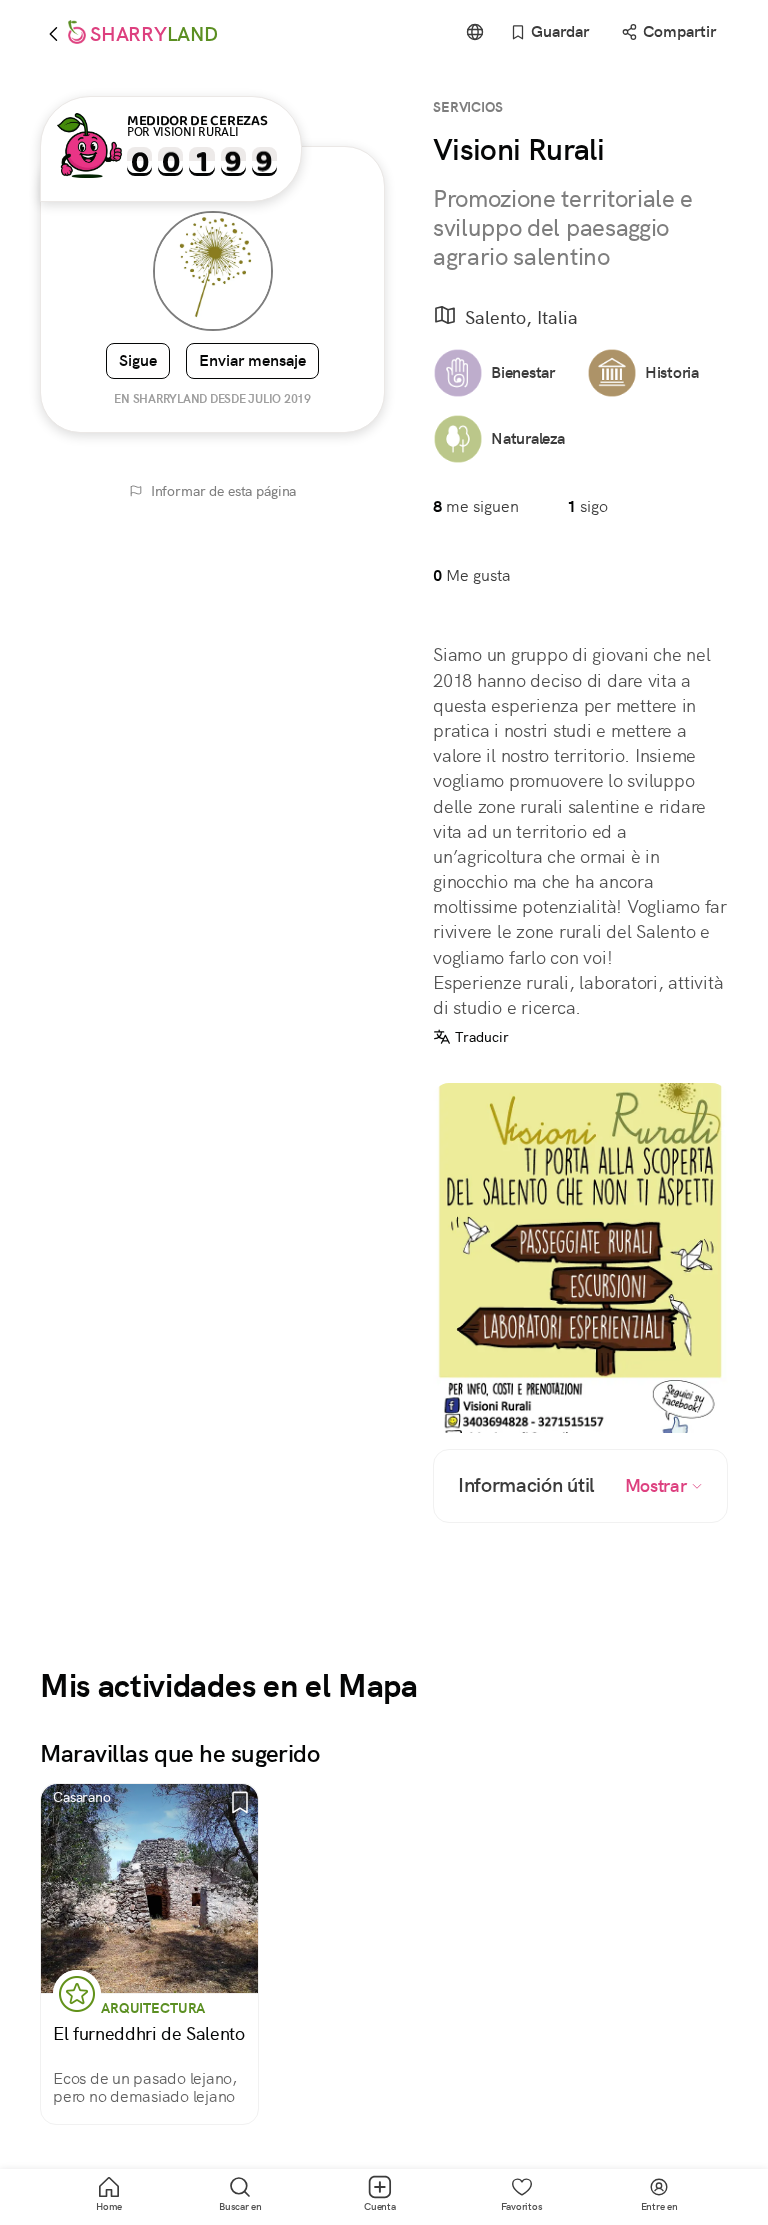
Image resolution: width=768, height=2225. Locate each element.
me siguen (476, 506)
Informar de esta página (224, 491)
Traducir (482, 1037)
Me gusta (472, 575)
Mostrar (658, 1486)
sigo (587, 506)
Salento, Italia (521, 317)
